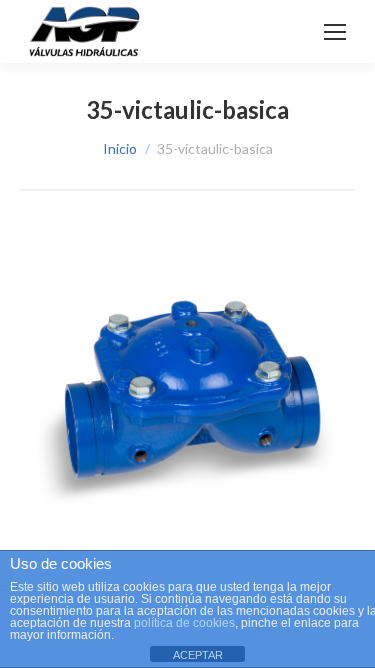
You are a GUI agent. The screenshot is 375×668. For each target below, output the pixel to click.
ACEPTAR (198, 655)
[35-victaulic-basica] (187, 394)
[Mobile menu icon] (335, 32)
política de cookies (184, 623)
